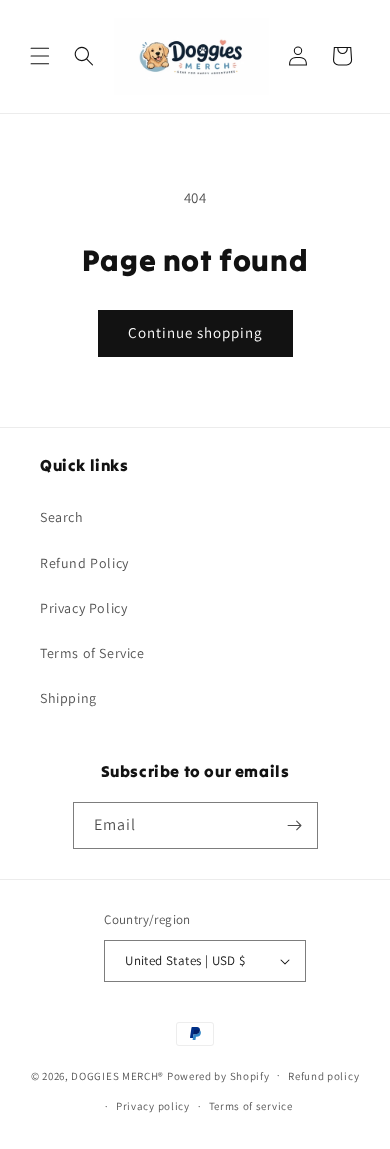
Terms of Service (92, 653)
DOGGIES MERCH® (117, 1075)
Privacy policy (153, 1106)
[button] (40, 56)
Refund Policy (84, 563)
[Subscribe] (295, 825)
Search (62, 517)
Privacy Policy (83, 608)
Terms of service (251, 1106)
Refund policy (323, 1076)
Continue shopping (195, 332)
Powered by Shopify (218, 1075)
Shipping (68, 698)
